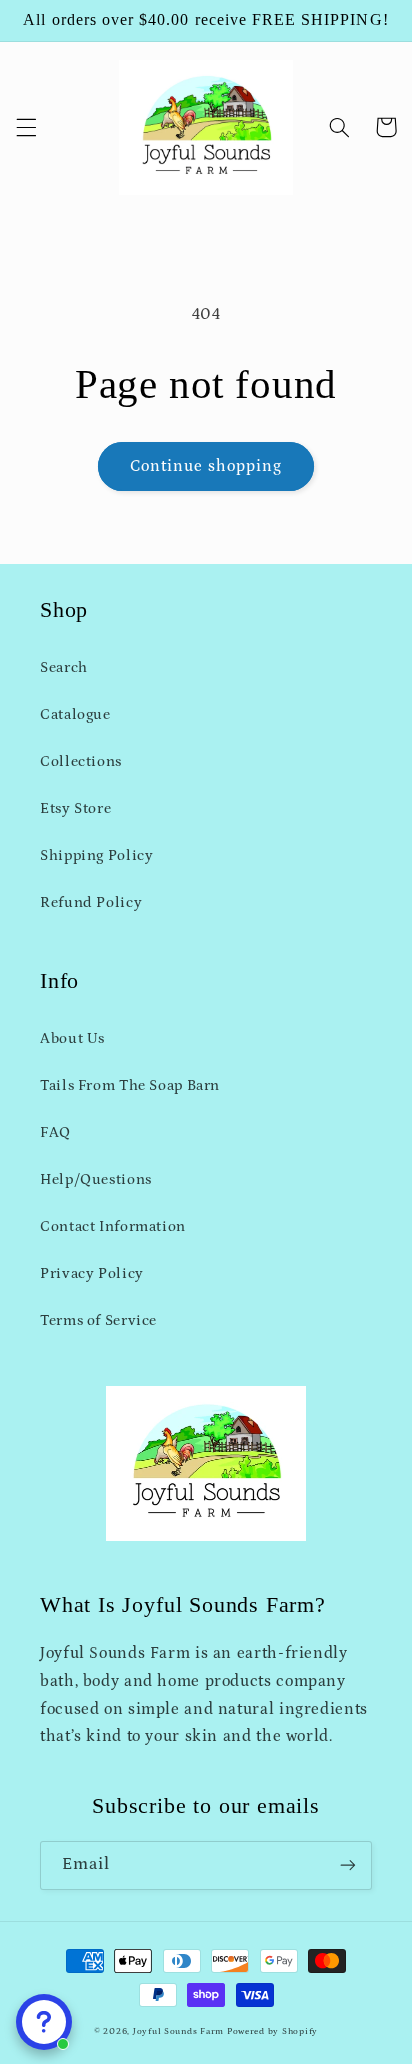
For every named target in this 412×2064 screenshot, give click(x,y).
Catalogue (75, 714)
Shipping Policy (96, 855)
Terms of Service (98, 1320)
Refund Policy (91, 902)
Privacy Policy (92, 1273)
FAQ (55, 1132)
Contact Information (113, 1226)
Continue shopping (206, 466)
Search (64, 667)
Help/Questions (96, 1179)
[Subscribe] (348, 1865)
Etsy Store (75, 808)
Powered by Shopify (272, 2031)
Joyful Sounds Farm (178, 2031)
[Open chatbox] (44, 2022)
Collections (81, 761)
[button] (26, 127)
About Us (72, 1038)
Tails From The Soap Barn (130, 1085)
